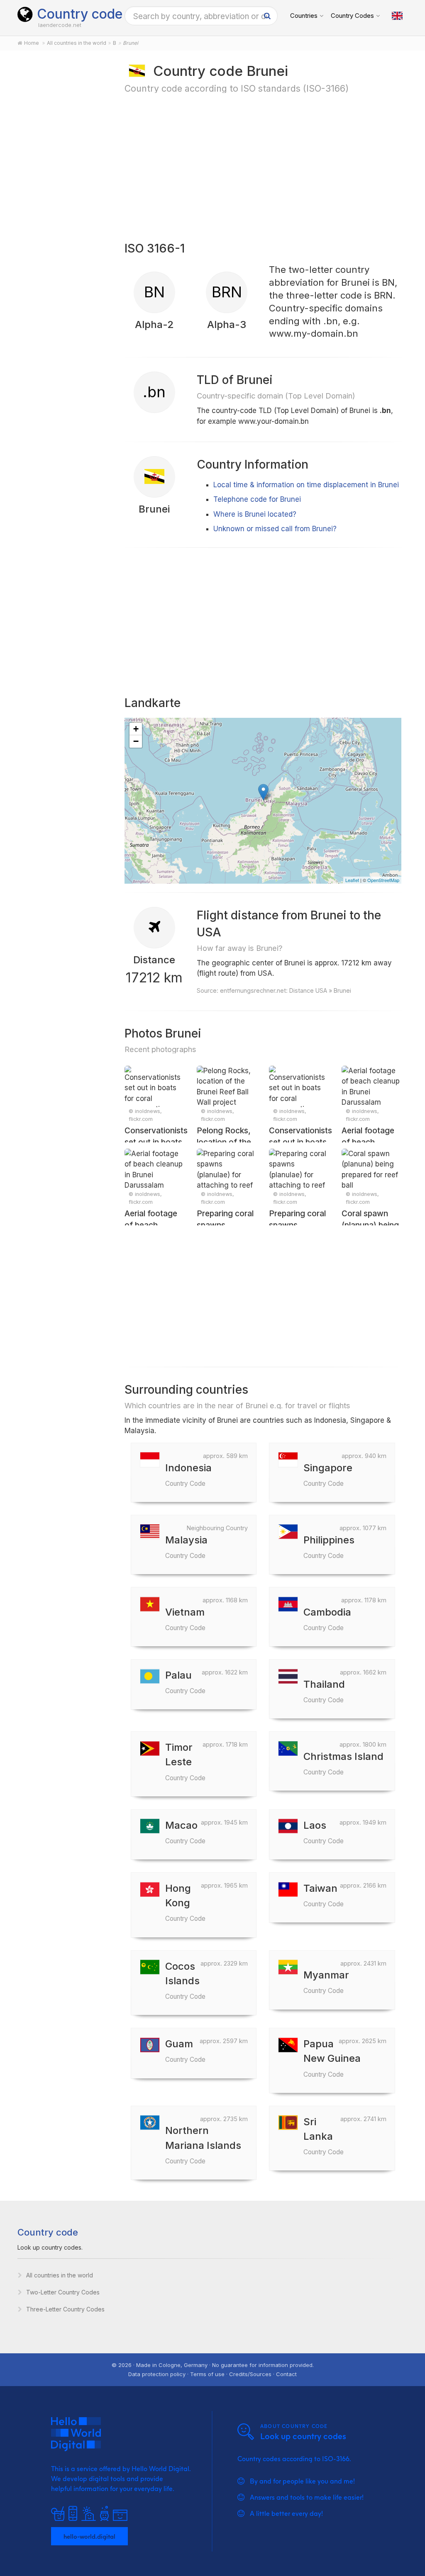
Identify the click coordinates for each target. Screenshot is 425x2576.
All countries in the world (60, 2275)
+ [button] (136, 729)
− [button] (136, 741)
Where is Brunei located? (255, 514)
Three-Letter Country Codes (65, 2309)
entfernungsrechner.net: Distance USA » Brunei (286, 990)
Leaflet (352, 880)
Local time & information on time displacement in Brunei (306, 485)
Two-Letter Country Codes (63, 2292)
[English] (397, 16)
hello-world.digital (89, 2536)
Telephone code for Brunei (257, 499)
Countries (304, 16)
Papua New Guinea (332, 2058)
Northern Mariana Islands (203, 2145)
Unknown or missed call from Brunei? (275, 529)
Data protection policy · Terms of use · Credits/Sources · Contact (212, 2374)
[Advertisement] (62, 192)
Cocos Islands (185, 1980)
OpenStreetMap (383, 880)
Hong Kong (185, 1902)
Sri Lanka (324, 2136)
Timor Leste (185, 1761)
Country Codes (352, 16)
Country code (80, 14)
